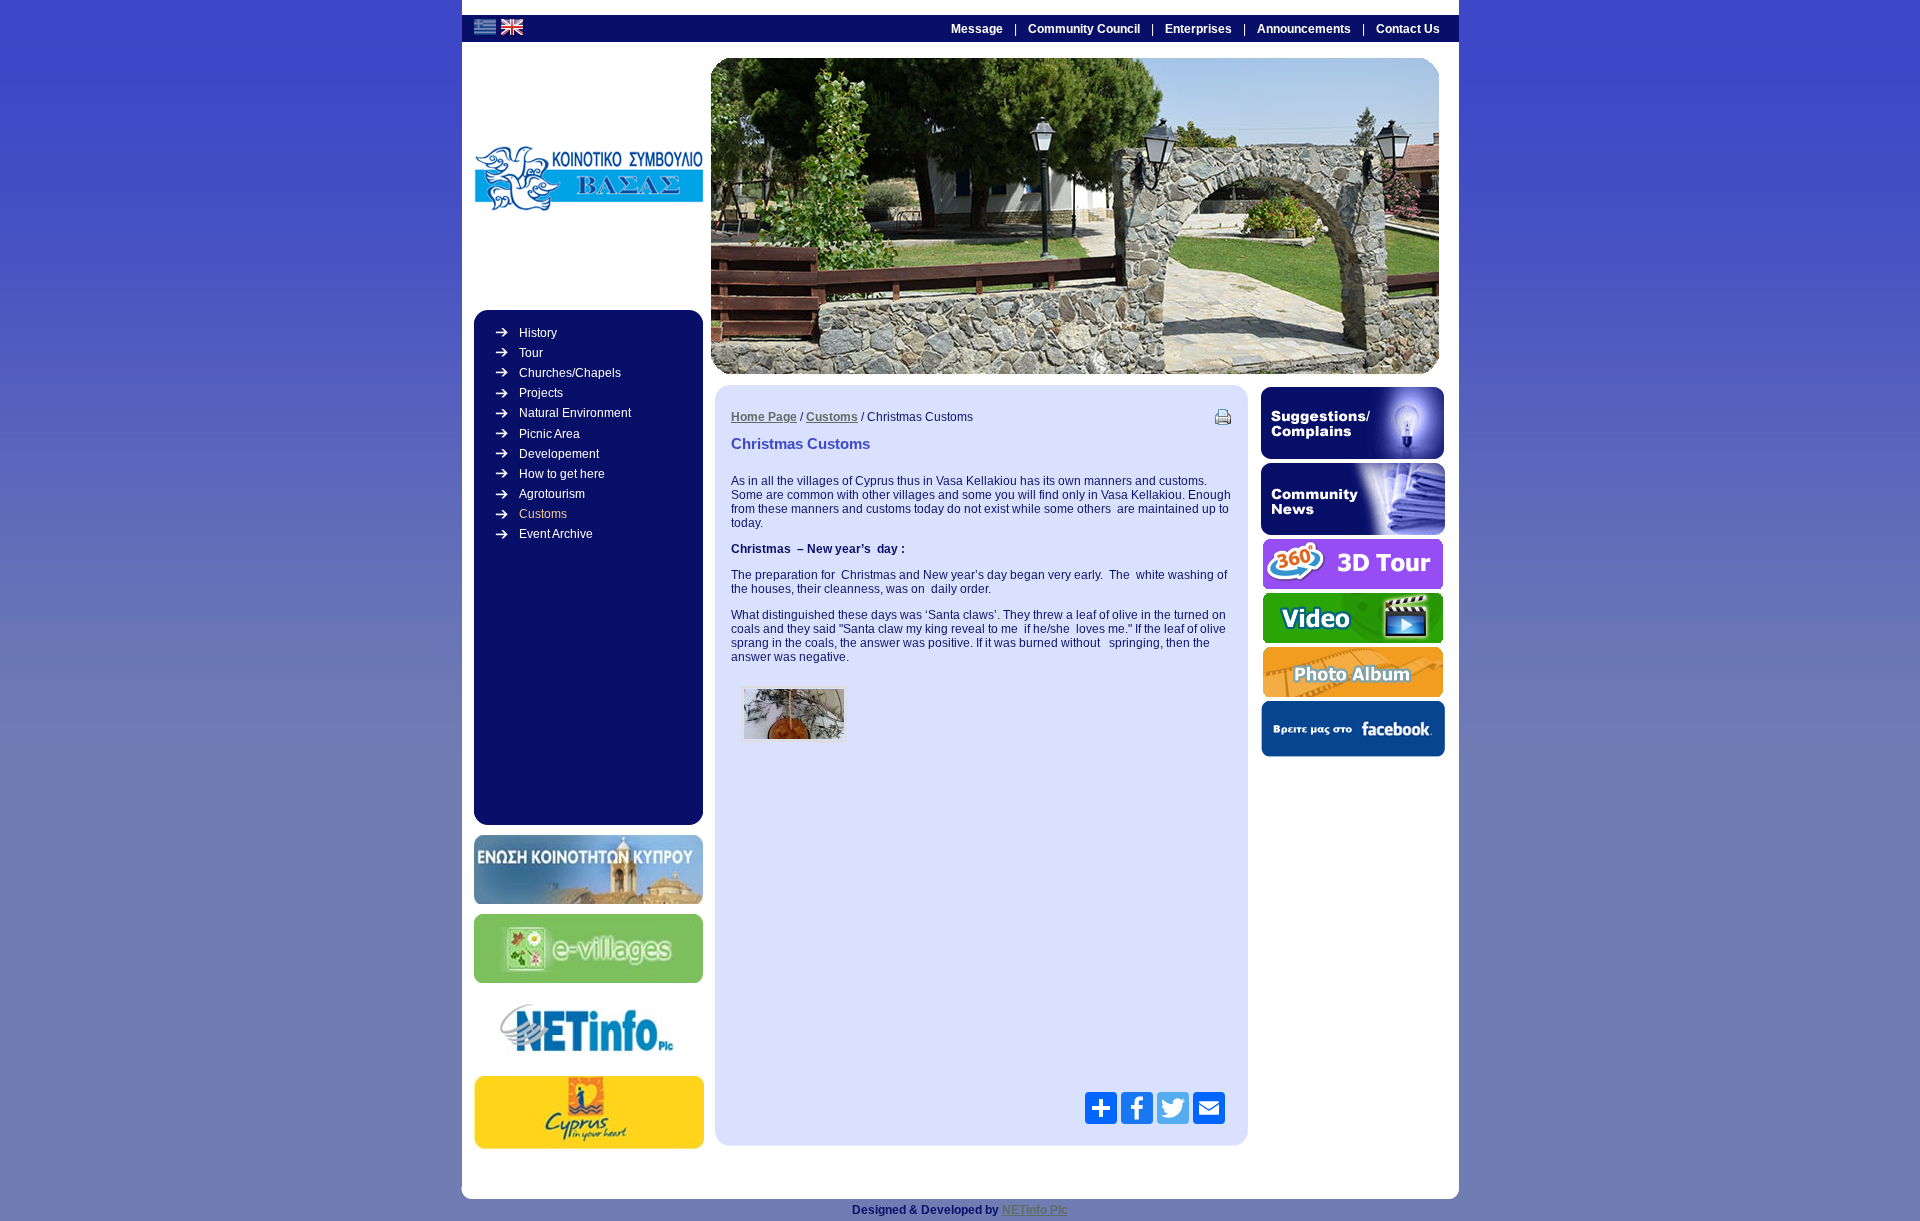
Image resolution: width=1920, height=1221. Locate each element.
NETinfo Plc (1035, 1210)
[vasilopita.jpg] (794, 714)
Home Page (764, 417)
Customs (832, 417)
